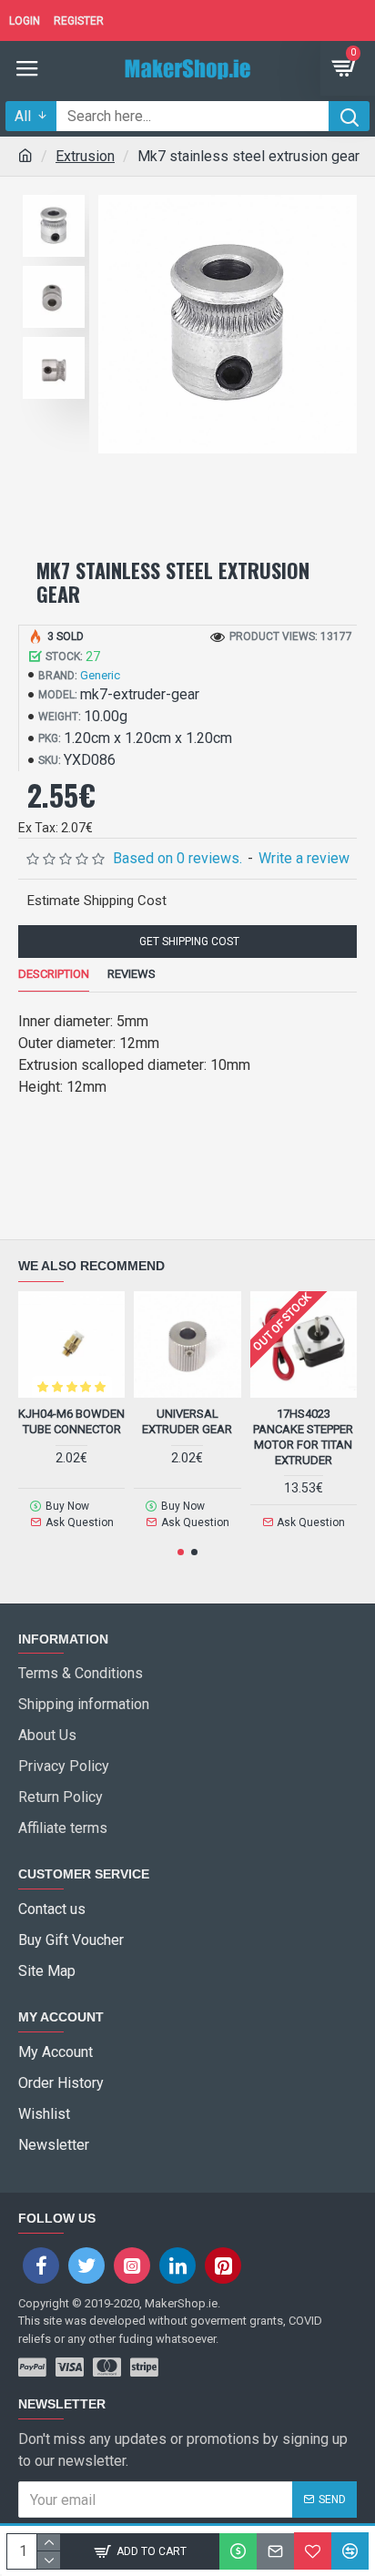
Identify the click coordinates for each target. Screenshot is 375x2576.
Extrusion (85, 156)
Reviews (132, 974)
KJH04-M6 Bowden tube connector (71, 1421)
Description (54, 974)
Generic (100, 675)
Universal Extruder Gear (187, 1421)
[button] (181, 1552)
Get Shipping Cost (188, 942)
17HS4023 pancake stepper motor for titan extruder (303, 1437)
